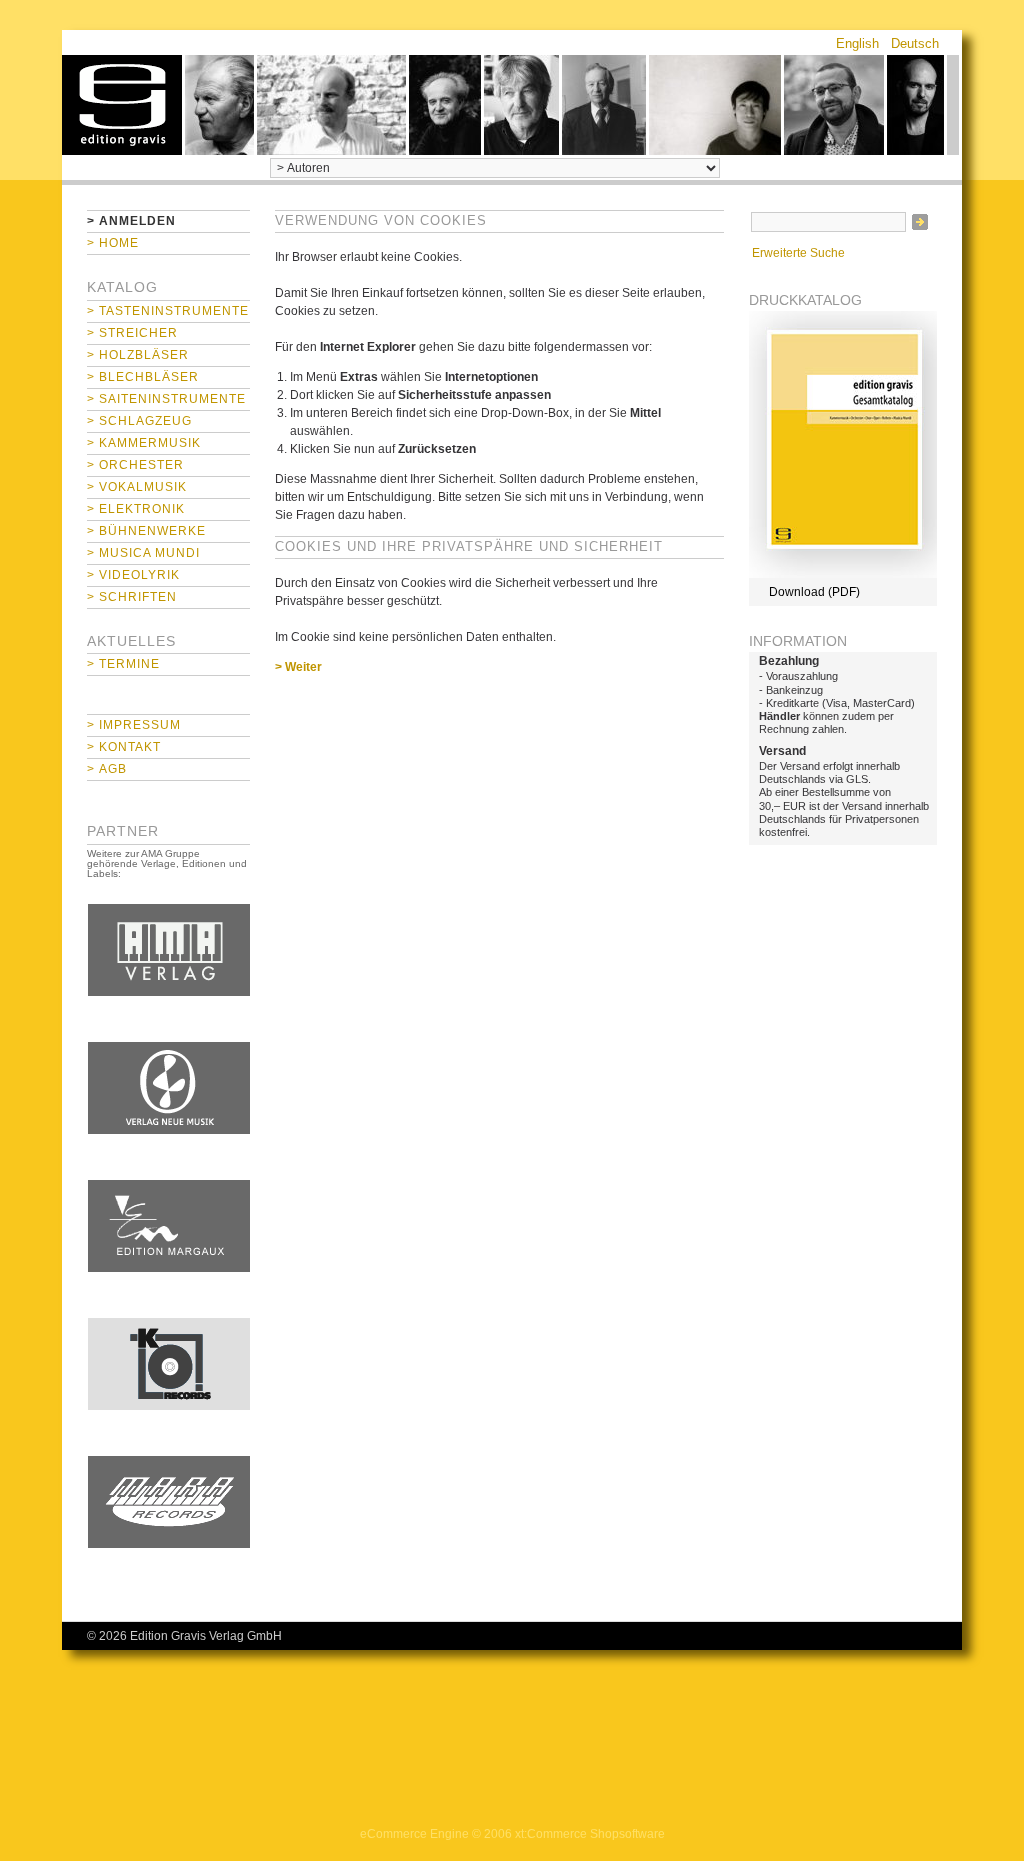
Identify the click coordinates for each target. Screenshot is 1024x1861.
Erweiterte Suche (798, 253)
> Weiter (298, 667)
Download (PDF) (814, 592)
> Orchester (135, 465)
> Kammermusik (144, 443)
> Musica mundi (143, 553)
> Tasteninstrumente (168, 311)
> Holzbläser (138, 355)
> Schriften (132, 597)
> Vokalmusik (137, 487)
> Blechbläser (143, 377)
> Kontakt (124, 747)
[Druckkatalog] (843, 574)
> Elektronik (136, 509)
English (857, 43)
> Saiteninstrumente (166, 399)
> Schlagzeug (139, 421)
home (122, 105)
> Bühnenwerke (146, 531)
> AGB (107, 769)
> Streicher (132, 333)
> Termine (123, 664)
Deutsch (915, 43)
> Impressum (134, 725)
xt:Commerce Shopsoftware (590, 1834)
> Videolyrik (133, 575)
